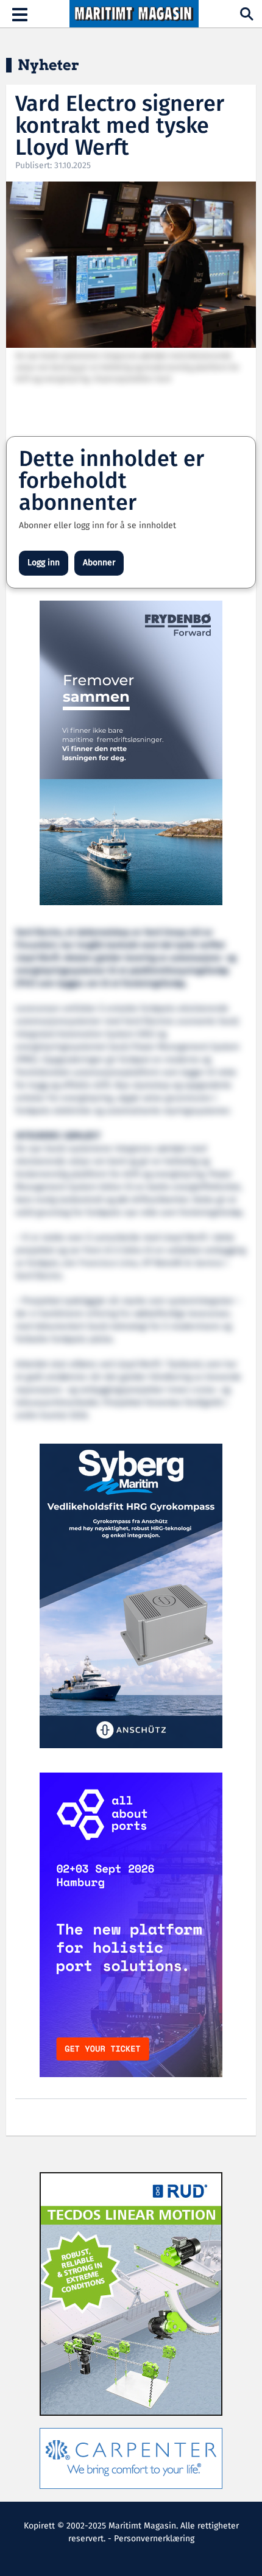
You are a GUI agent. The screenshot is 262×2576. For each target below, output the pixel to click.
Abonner (99, 563)
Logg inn (44, 563)
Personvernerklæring (154, 2539)
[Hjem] (134, 14)
